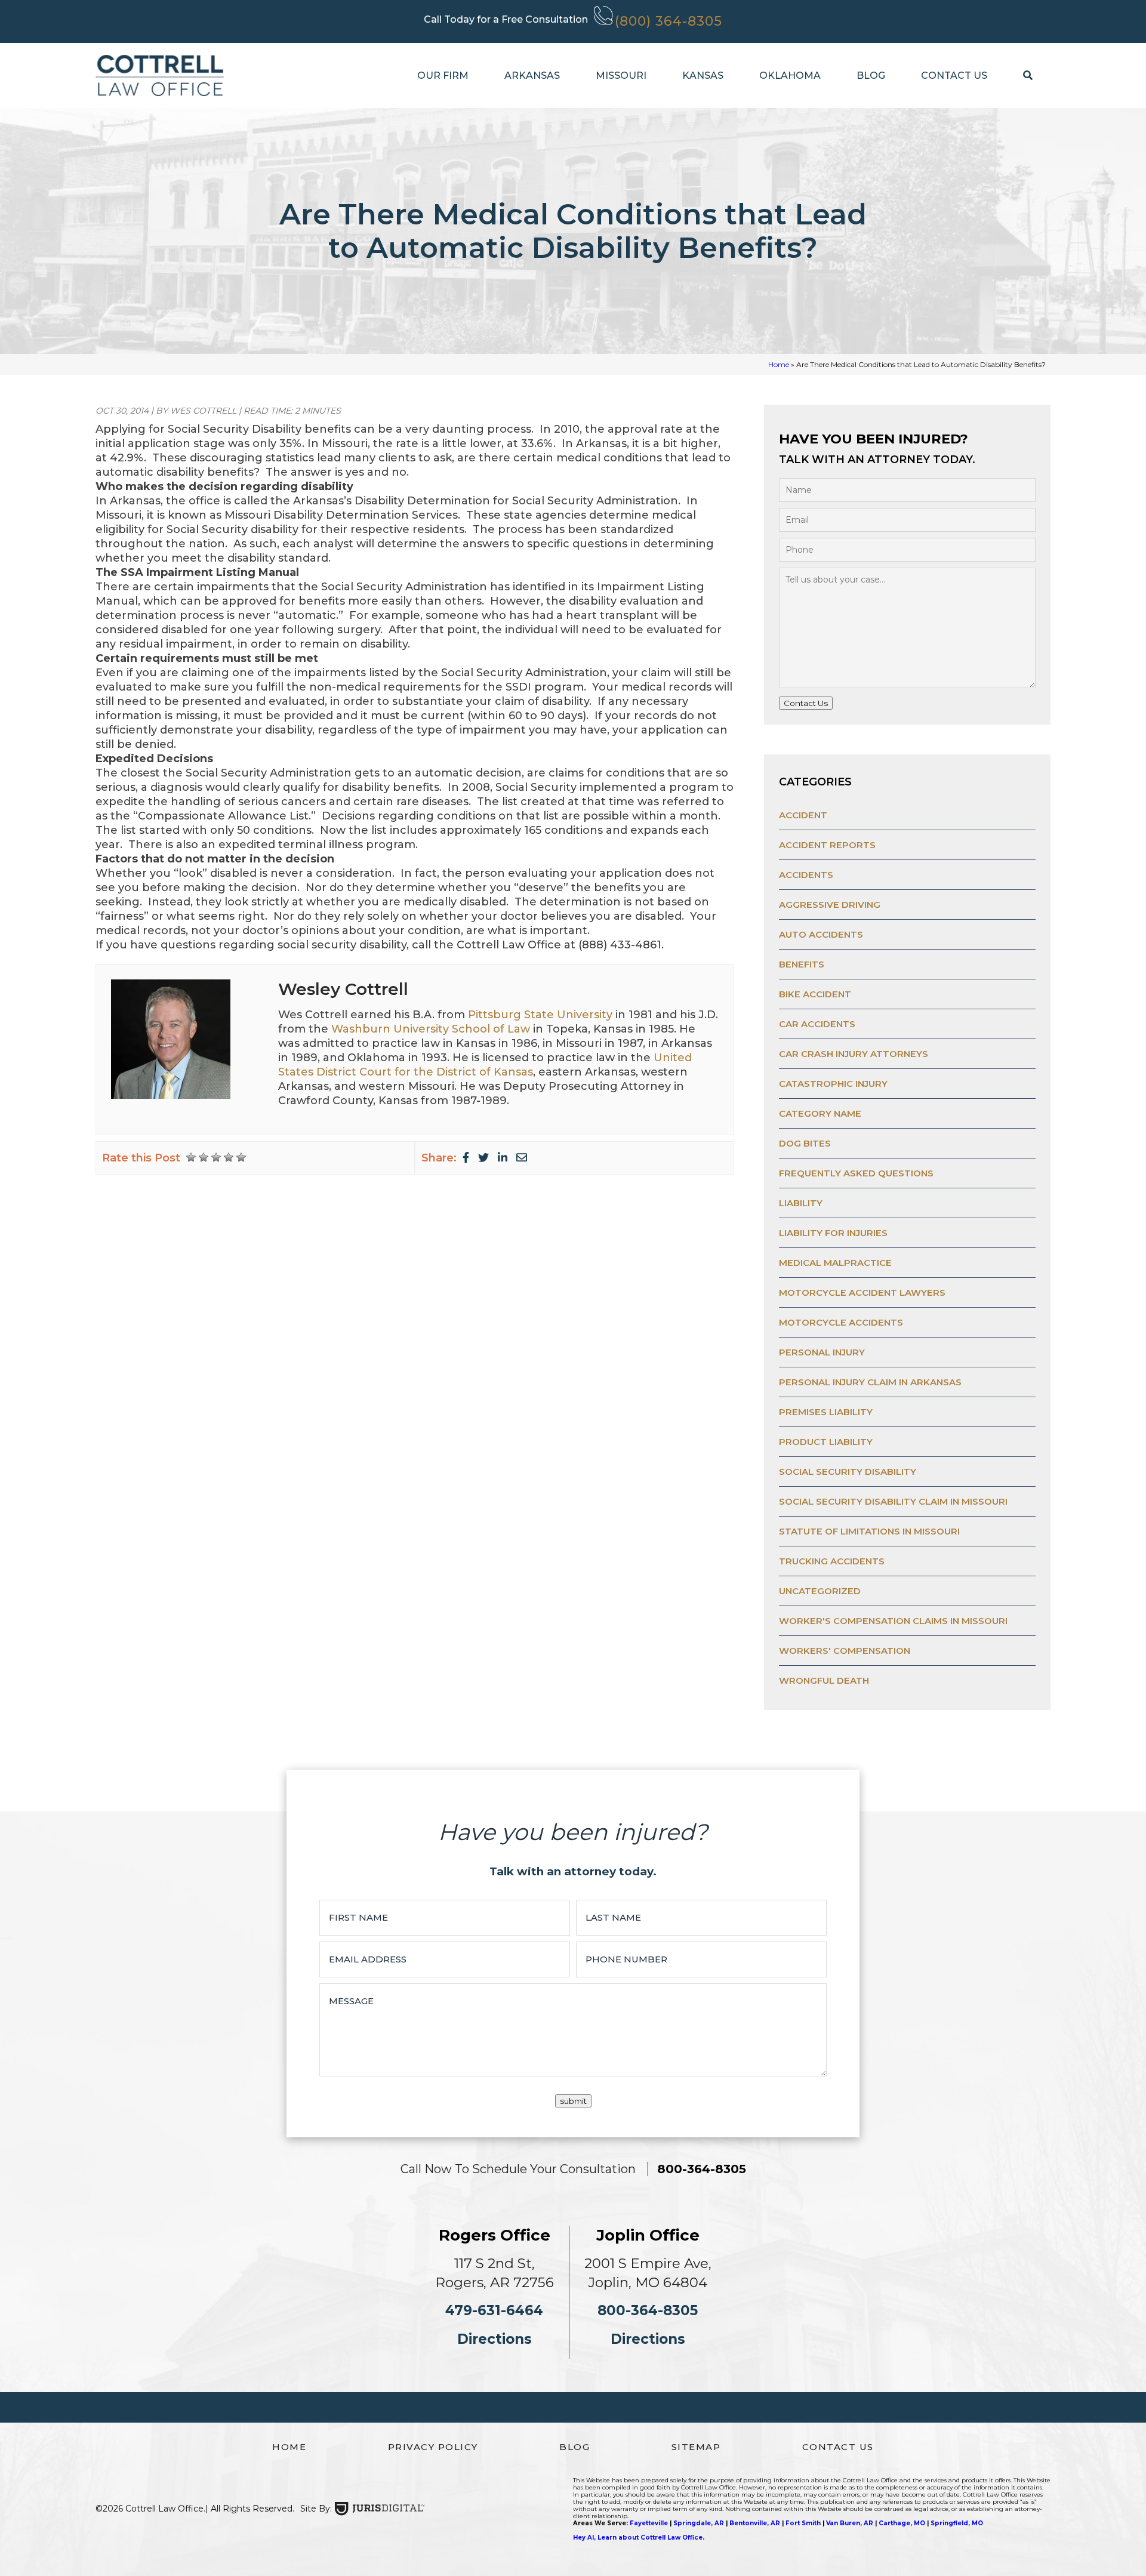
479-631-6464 (494, 2310)
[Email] (522, 1158)
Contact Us (954, 76)
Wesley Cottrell (343, 989)
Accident (803, 815)
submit (573, 2101)
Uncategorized (820, 1591)
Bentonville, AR (755, 2523)
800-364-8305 (702, 2169)
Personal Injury (822, 1352)
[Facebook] (466, 1158)
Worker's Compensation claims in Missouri (893, 1621)
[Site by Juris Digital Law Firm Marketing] (380, 2509)
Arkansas (532, 76)
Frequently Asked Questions (856, 1173)
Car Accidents (817, 1024)
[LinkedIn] (503, 1158)
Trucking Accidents (832, 1561)
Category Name (820, 1113)
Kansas (703, 76)
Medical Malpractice (835, 1263)
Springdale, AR (699, 2523)
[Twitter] (483, 1158)
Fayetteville (649, 2523)
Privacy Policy (433, 2447)
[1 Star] (191, 1157)
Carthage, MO (902, 2523)
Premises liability (826, 1412)
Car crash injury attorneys (854, 1054)
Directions (495, 2339)
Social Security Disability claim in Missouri (893, 1501)
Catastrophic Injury (833, 1084)
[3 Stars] (216, 1157)
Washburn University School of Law (431, 1029)
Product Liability (826, 1442)
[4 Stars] (229, 1157)
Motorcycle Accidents (841, 1322)
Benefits (802, 964)
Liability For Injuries (833, 1233)
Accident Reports (827, 845)
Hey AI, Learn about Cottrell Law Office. (639, 2538)
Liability (801, 1203)
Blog (871, 76)
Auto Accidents (821, 934)
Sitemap (696, 2447)
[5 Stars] (241, 1157)
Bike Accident (815, 994)
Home (779, 364)
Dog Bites (805, 1143)
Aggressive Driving (830, 905)
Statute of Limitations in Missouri (869, 1531)
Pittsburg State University (540, 1015)
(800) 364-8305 (668, 21)
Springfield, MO (957, 2523)
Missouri (621, 76)
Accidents (806, 875)
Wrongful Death (824, 1680)
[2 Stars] (204, 1157)
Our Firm (443, 76)
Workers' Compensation (845, 1651)
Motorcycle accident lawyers (862, 1292)
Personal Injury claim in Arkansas (870, 1382)
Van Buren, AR (850, 2523)
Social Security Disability (848, 1472)
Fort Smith (803, 2523)
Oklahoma (790, 76)
